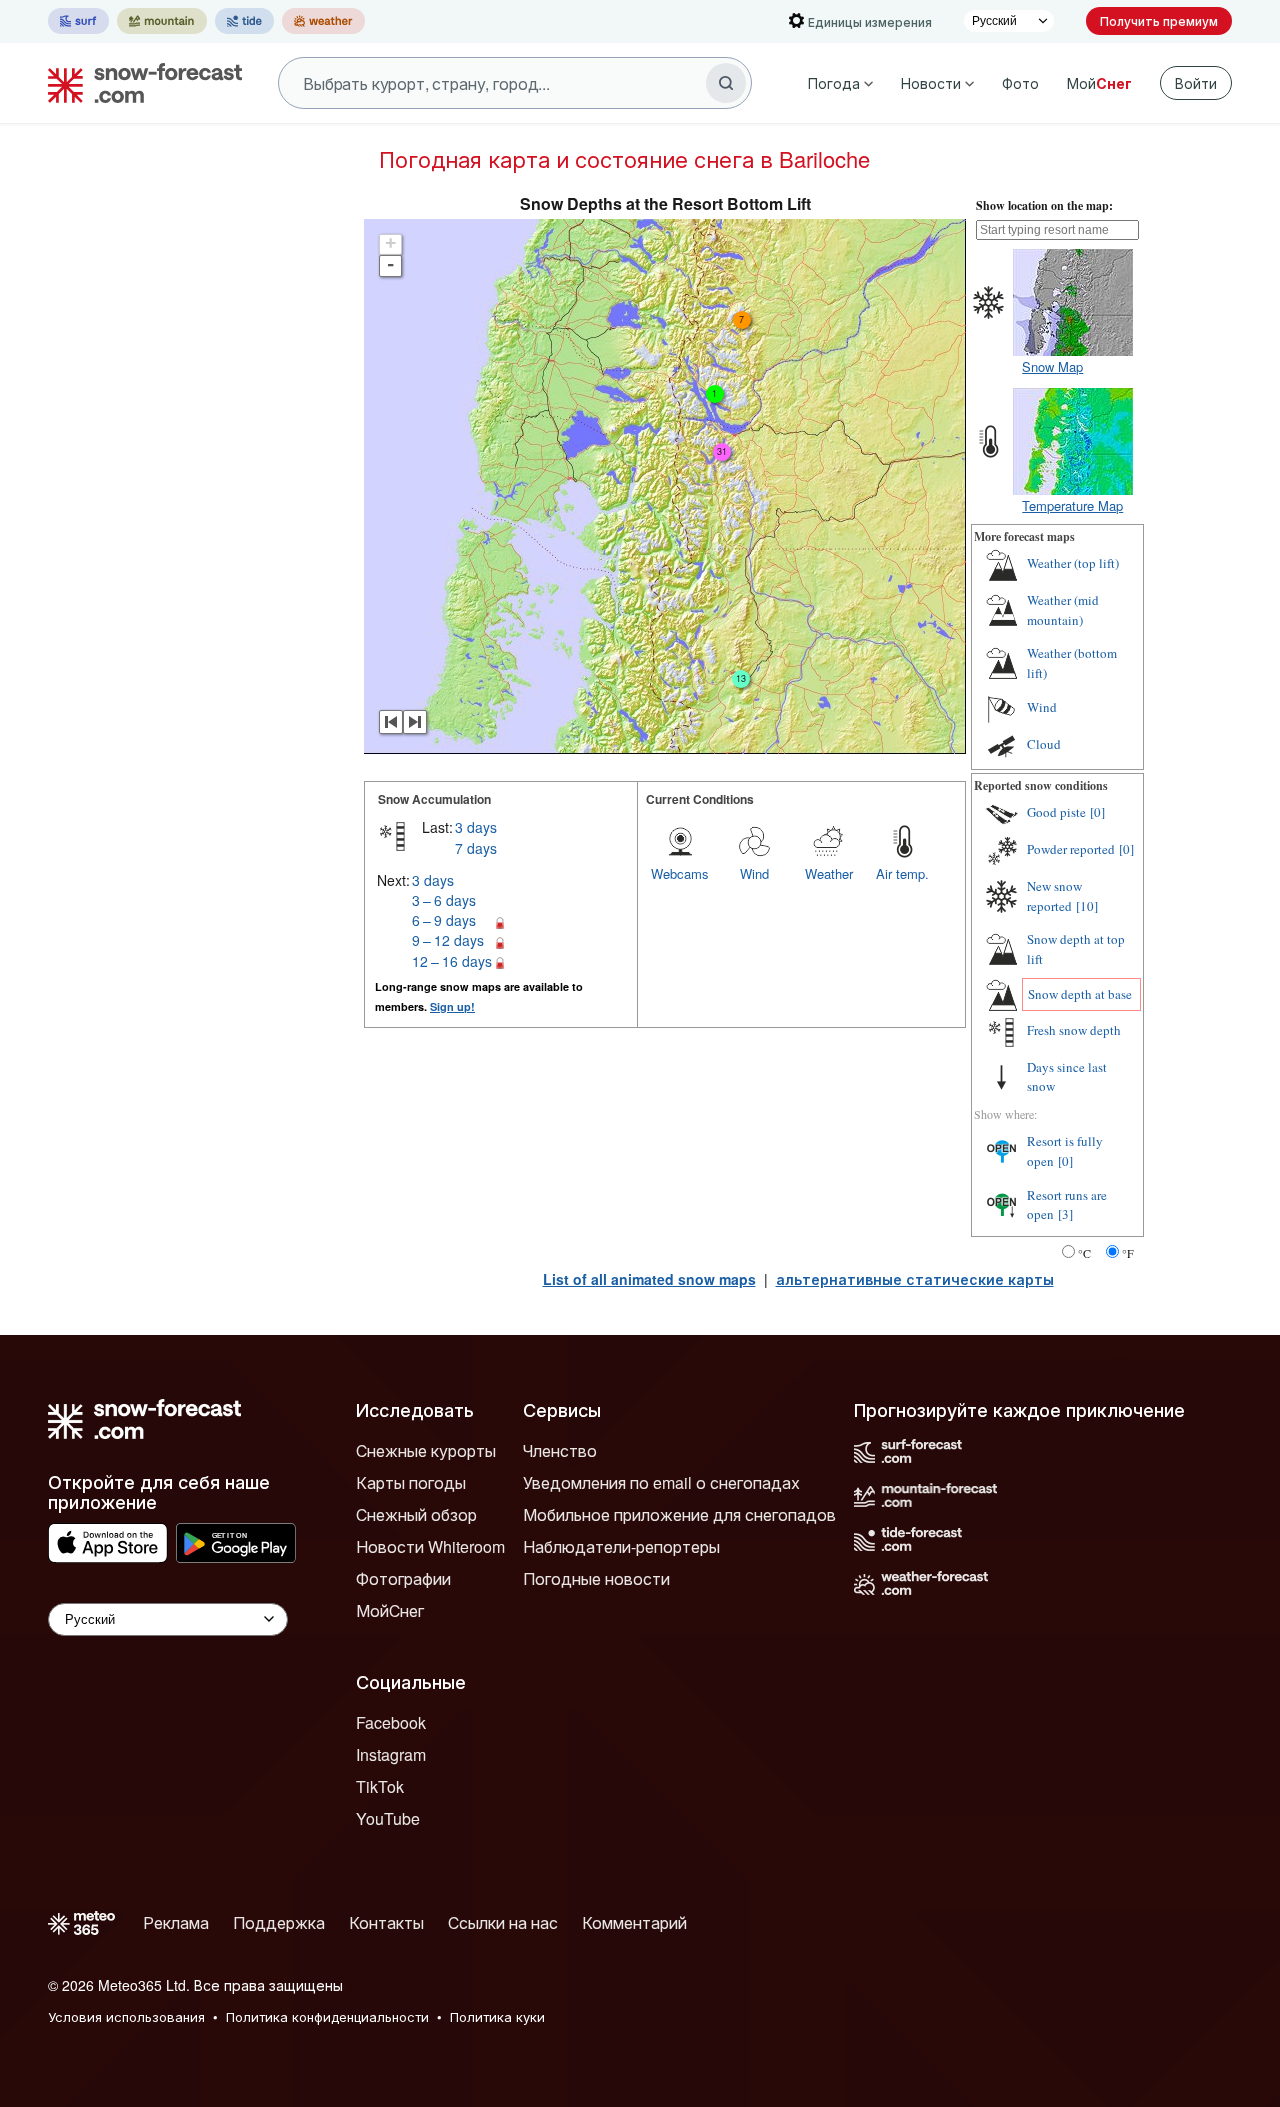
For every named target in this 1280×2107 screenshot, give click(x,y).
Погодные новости (596, 1578)
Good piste (1056, 812)
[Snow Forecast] (139, 83)
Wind (754, 873)
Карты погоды (411, 1482)
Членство (560, 1450)
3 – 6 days (444, 900)
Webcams (680, 873)
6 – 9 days (444, 920)
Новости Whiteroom (430, 1546)
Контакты (386, 1922)
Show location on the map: (1044, 205)
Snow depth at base (1080, 994)
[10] (1087, 906)
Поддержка (279, 1922)
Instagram (391, 1754)
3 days (476, 827)
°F (1128, 1253)
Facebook (391, 1722)
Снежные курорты (426, 1450)
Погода (834, 83)
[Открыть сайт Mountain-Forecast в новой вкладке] (162, 21)
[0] (1097, 812)
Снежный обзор (416, 1514)
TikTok (380, 1786)
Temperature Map (1072, 505)
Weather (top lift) (1073, 563)
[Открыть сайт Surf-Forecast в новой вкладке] (78, 21)
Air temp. (902, 873)
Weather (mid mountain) (1063, 610)
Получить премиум (1159, 20)
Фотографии (403, 1578)
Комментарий (634, 1922)
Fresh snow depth (1074, 1030)
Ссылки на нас (503, 1922)
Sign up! (452, 1006)
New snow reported (1054, 896)
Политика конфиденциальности (327, 2016)
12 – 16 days (452, 961)
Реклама (176, 1922)
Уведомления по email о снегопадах (661, 1482)
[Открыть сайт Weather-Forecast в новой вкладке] (323, 21)
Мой (1099, 83)
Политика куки (497, 2016)
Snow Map (1052, 366)
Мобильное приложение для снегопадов (679, 1514)
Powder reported (1071, 849)
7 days (476, 848)
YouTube (388, 1818)
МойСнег (390, 1610)
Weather (829, 873)
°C (1084, 1253)
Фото (1020, 83)
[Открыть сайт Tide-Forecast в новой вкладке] (244, 21)
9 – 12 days (448, 940)
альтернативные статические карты (915, 1279)
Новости (931, 83)
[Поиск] (726, 83)
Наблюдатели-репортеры (621, 1546)
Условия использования (126, 2016)
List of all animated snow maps (649, 1279)
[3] (1065, 1214)
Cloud (1044, 744)
